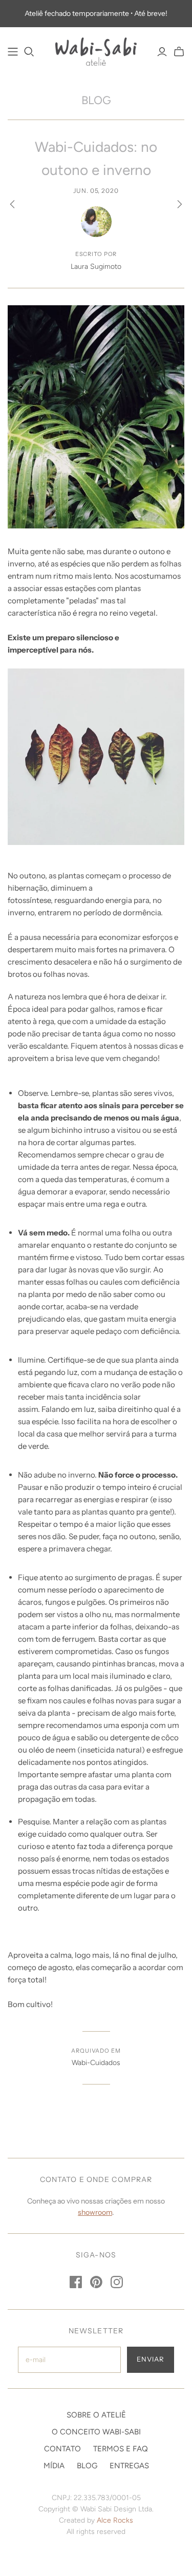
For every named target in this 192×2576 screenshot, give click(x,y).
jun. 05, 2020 (96, 191)
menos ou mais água (142, 1118)
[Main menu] (13, 52)
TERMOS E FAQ (121, 2449)
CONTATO (62, 2449)
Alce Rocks (115, 2520)
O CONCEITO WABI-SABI (96, 2432)
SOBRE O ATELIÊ (96, 2415)
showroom (95, 2212)
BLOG (96, 100)
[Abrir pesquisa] (29, 52)
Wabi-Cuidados (96, 2063)
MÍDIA (54, 2466)
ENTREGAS (129, 2466)
